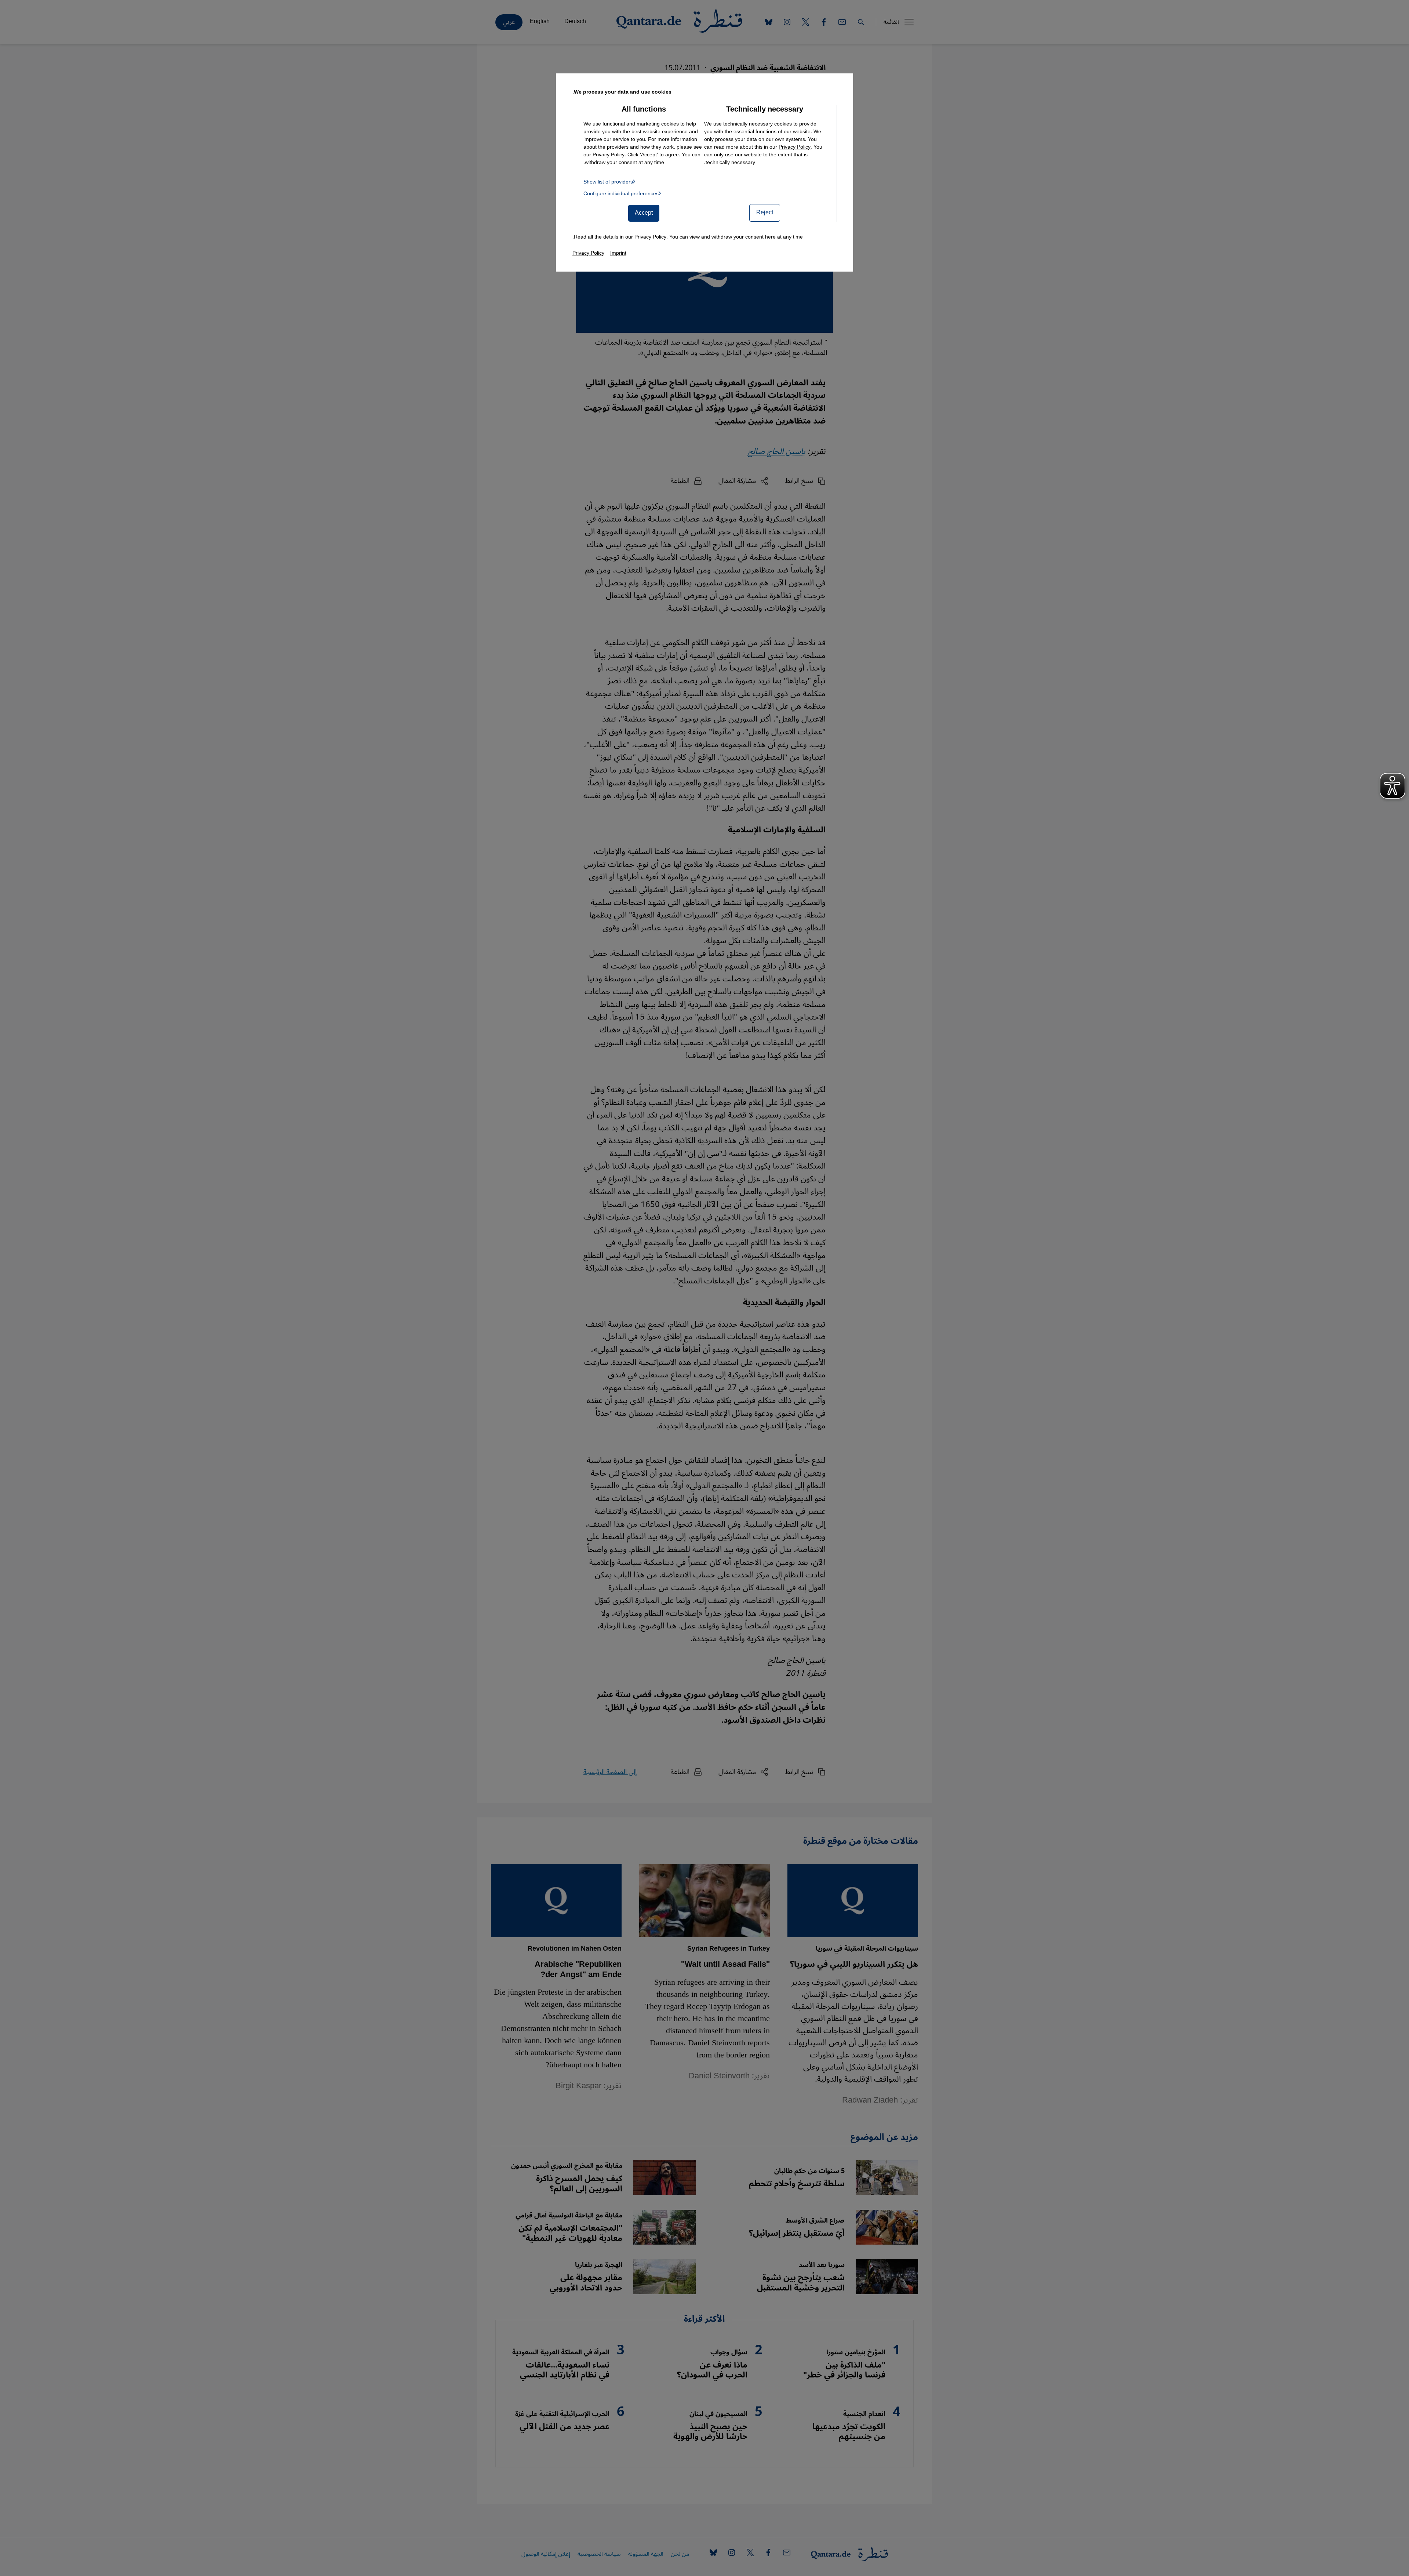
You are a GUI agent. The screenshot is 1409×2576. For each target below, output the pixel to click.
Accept (644, 213)
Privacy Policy (795, 147)
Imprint (618, 253)
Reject (765, 212)
